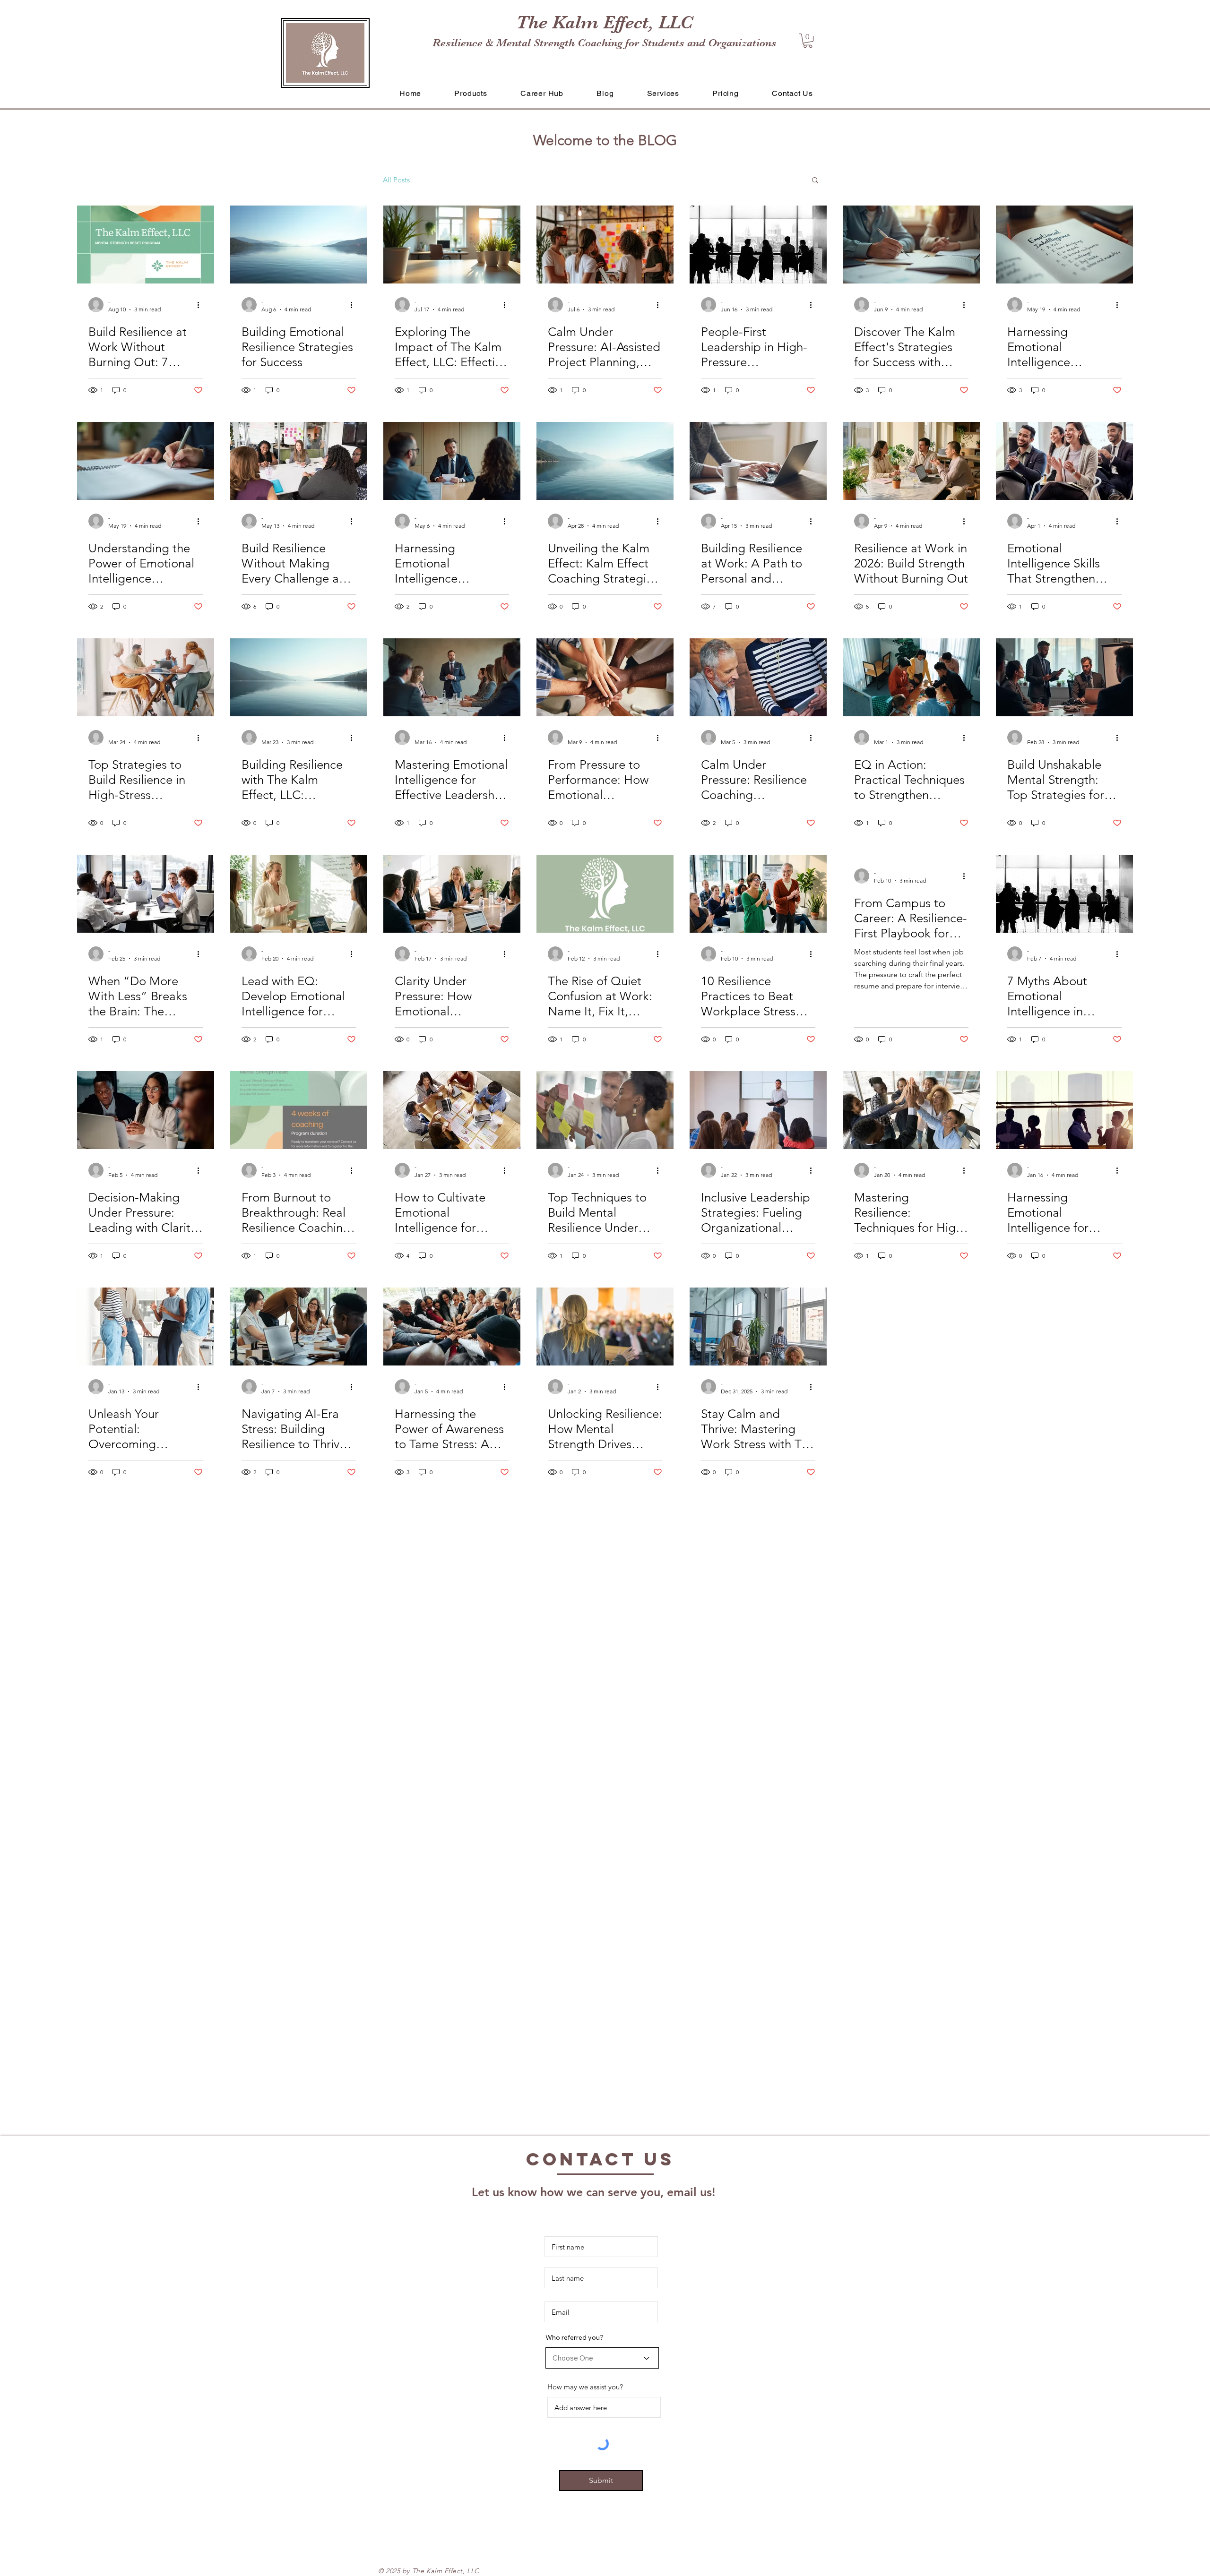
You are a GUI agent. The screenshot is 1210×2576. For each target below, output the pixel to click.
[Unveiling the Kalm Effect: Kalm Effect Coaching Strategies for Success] (605, 461)
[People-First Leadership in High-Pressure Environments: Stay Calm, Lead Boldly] (758, 245)
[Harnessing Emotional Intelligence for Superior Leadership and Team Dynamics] (1064, 1110)
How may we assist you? (585, 2387)
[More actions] (201, 305)
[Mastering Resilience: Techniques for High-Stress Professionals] (911, 1110)
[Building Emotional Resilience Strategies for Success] (299, 245)
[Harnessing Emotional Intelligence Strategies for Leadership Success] (452, 461)
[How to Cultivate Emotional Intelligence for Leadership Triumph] (452, 1110)
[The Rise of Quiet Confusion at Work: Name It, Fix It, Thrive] (605, 894)
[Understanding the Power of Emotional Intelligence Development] (146, 461)
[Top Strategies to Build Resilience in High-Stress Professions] (146, 677)
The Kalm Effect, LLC (605, 22)
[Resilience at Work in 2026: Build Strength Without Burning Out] (911, 461)
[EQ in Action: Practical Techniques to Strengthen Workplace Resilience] (911, 677)
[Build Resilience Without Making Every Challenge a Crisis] (299, 461)
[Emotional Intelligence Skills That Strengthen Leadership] (1064, 461)
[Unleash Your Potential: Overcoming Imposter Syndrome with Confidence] (146, 1327)
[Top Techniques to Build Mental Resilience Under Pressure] (605, 1110)
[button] (808, 41)
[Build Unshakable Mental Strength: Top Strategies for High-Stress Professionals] (1064, 677)
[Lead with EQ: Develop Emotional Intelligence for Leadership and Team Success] (299, 894)
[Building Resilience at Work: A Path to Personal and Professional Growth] (758, 461)
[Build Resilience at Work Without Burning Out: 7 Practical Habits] (146, 245)
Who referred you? (575, 2337)
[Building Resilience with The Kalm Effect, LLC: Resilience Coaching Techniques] (299, 677)
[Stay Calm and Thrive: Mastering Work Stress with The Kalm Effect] (758, 1327)
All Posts (396, 180)
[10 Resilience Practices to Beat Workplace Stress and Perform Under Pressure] (758, 894)
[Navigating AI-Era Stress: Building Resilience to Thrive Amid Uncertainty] (299, 1327)
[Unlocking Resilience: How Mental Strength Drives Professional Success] (605, 1327)
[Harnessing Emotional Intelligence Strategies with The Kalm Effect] (1064, 245)
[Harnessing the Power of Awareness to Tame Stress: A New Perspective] (452, 1327)
